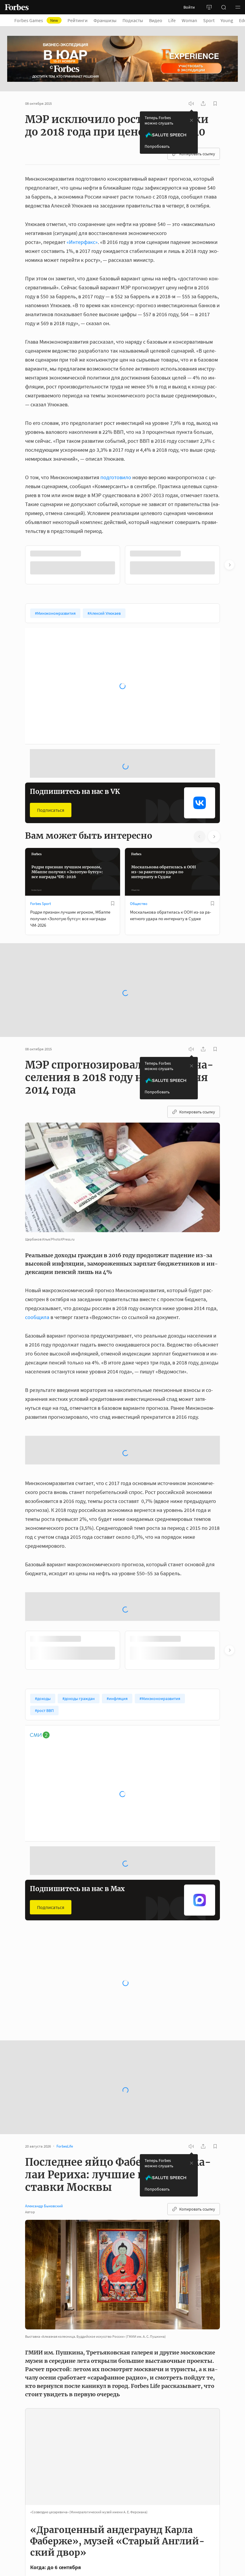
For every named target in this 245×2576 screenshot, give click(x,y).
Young (227, 20)
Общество (139, 904)
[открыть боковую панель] (209, 7)
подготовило (116, 477)
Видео (156, 20)
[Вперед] (229, 565)
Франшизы (105, 20)
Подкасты (133, 20)
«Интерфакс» (82, 242)
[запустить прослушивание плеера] (191, 104)
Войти (189, 7)
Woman (189, 20)
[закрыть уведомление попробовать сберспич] (192, 120)
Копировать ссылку (197, 154)
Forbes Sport (40, 904)
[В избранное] (212, 554)
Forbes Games (36, 20)
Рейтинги (78, 20)
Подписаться (51, 810)
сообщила (37, 1317)
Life (172, 20)
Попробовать (157, 146)
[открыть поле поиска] (223, 7)
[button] (238, 7)
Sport (209, 20)
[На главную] (17, 7)
